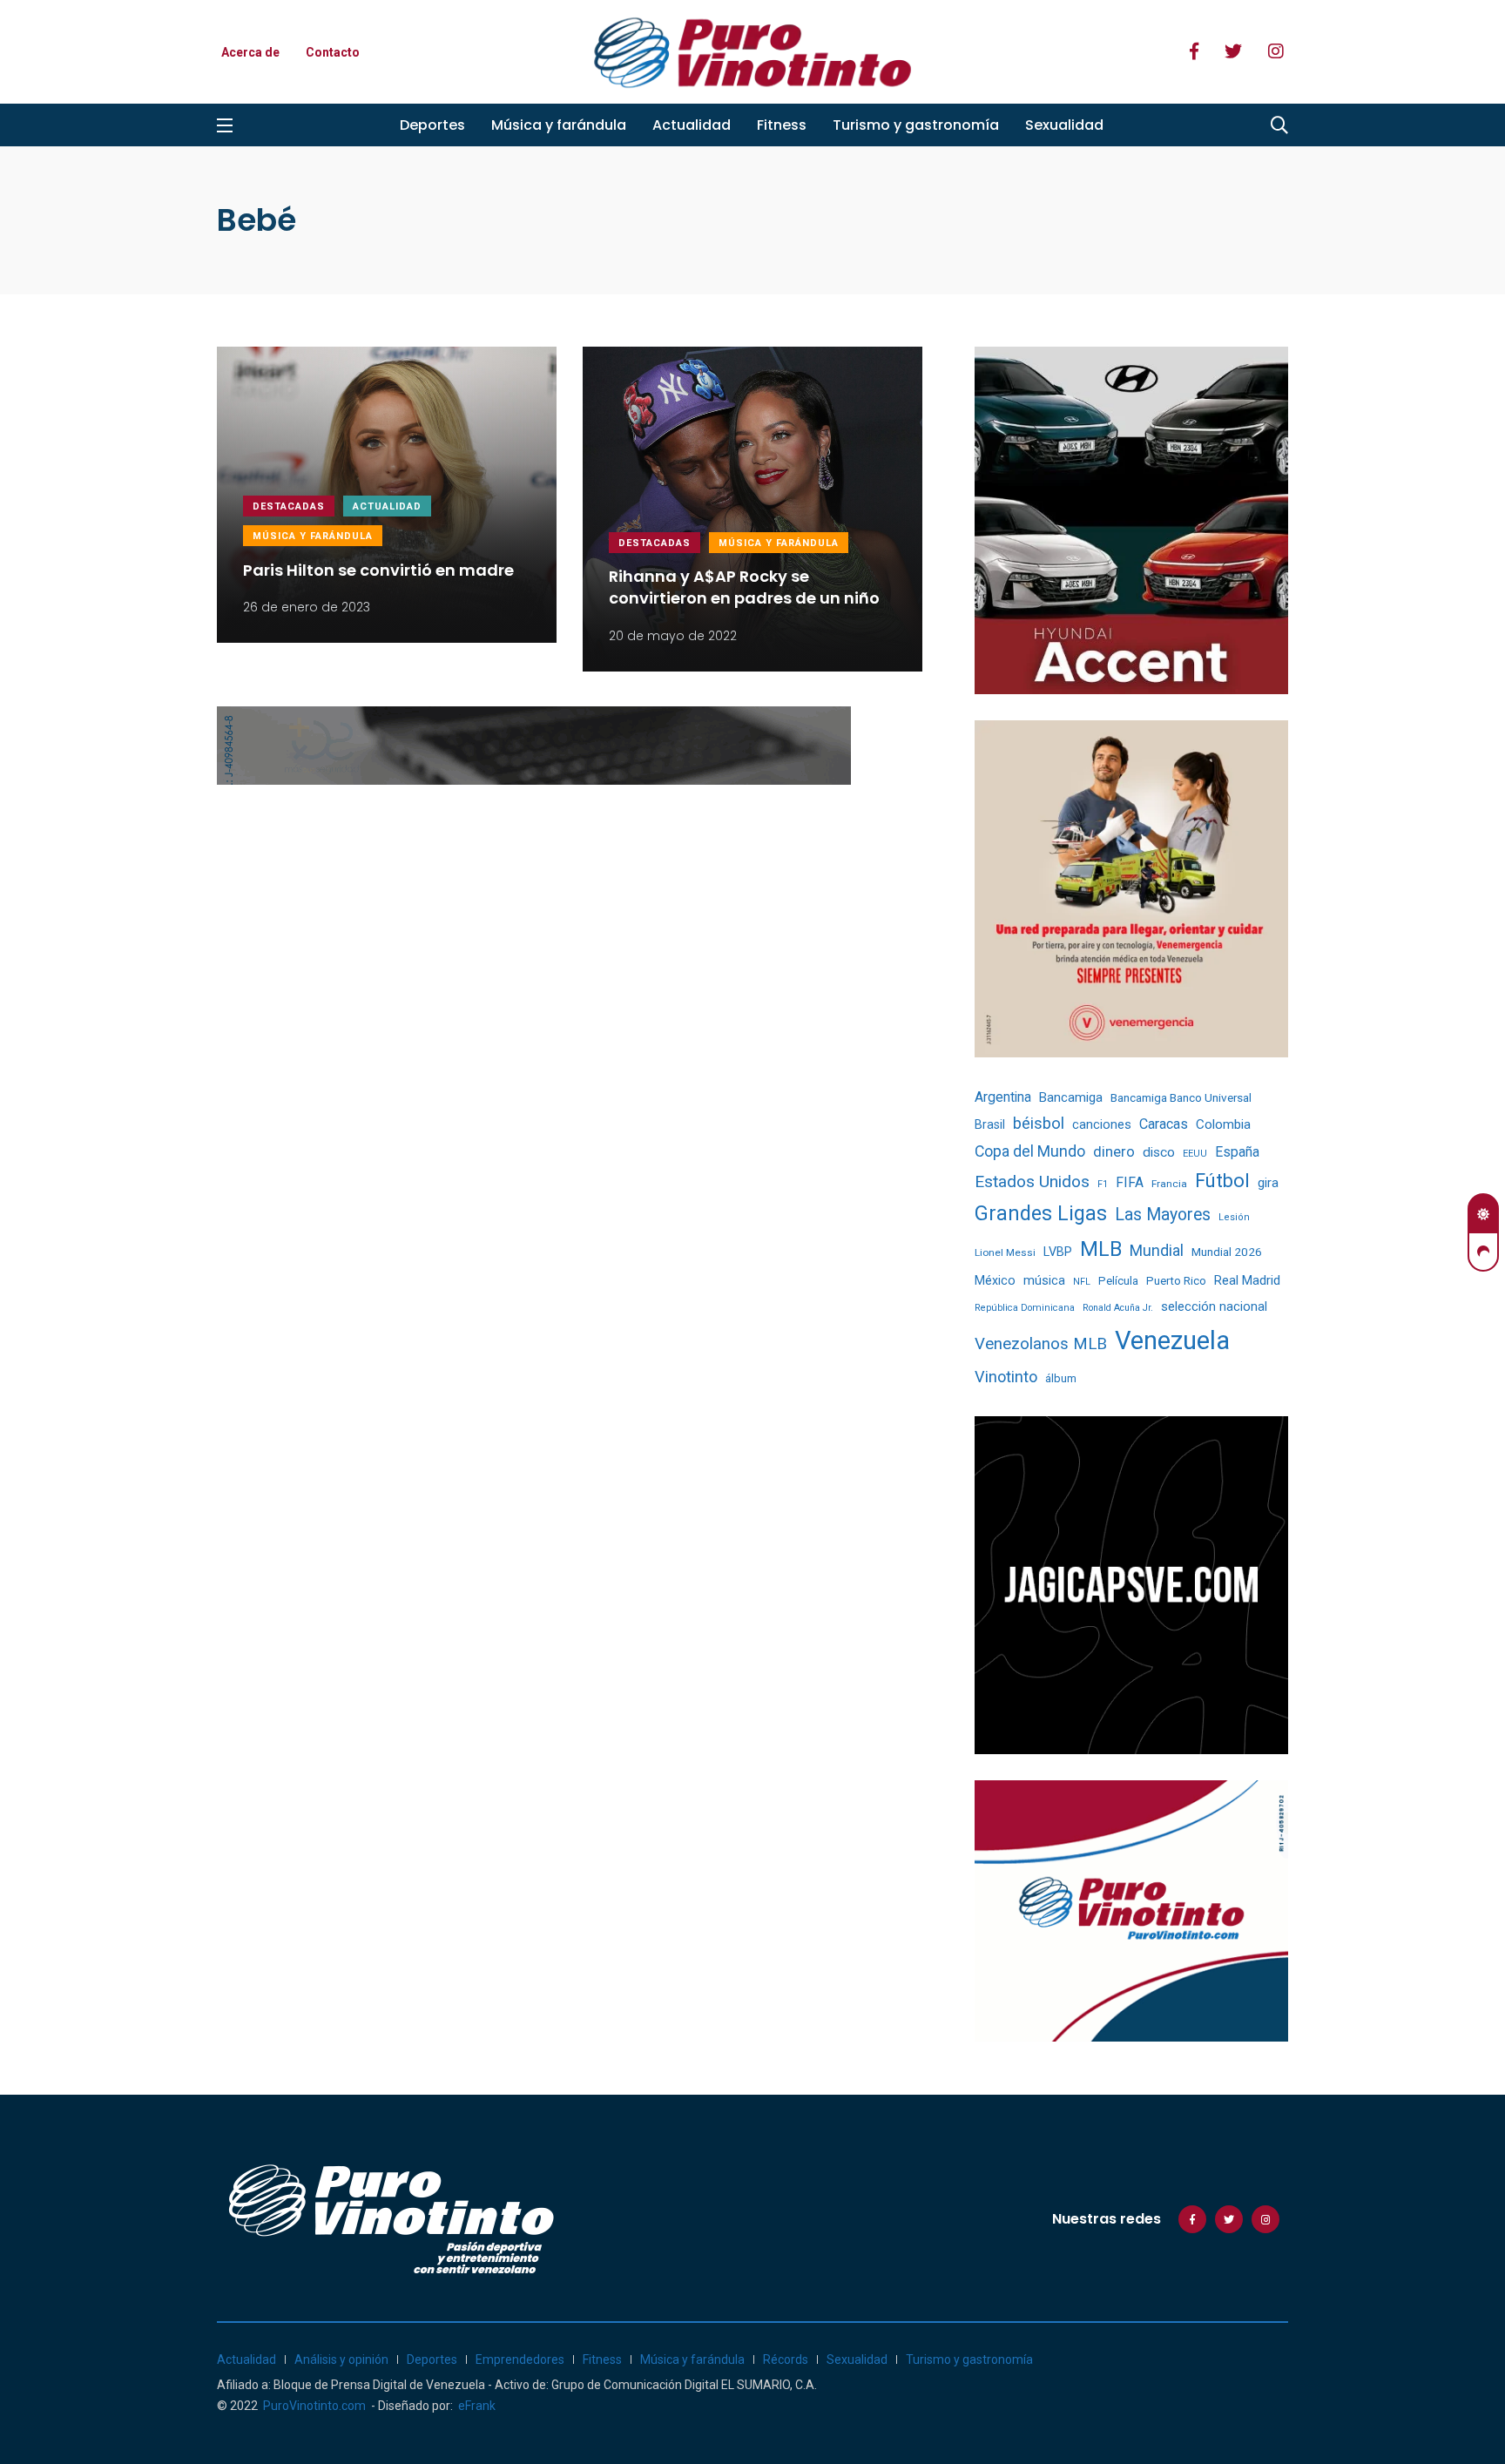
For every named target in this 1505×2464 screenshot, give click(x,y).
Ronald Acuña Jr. (1118, 1308)
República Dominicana (1025, 1308)
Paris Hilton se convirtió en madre (378, 570)
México (995, 1280)
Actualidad (692, 125)
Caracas (1164, 1124)
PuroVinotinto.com (314, 2406)
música (1044, 1281)
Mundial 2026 (1227, 1252)
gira (1268, 1183)
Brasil (990, 1124)
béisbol (1039, 1124)
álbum (1061, 1378)
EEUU (1195, 1154)
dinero (1114, 1152)
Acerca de (250, 52)
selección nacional (1214, 1306)
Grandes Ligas (1041, 1213)
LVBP (1058, 1252)
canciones (1102, 1125)
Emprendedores (520, 2359)
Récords (786, 2359)
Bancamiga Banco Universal (1181, 1097)
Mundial (1157, 1250)
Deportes (432, 125)
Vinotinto (1006, 1377)
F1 (1103, 1184)
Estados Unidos (1032, 1181)
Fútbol (1222, 1181)
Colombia (1223, 1124)
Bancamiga (1071, 1097)
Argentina (1003, 1097)
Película (1118, 1281)
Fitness (782, 125)
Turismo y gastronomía (916, 125)
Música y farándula (559, 125)
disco (1159, 1152)
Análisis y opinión (341, 2359)
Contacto (333, 52)
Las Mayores (1163, 1215)
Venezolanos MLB (1041, 1344)
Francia (1169, 1184)
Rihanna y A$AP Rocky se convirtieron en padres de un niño (744, 588)
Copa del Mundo (1030, 1151)
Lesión (1234, 1217)
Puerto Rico (1176, 1281)
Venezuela (1172, 1340)
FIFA (1130, 1182)
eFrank (477, 2406)
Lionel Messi (1005, 1252)
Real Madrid (1247, 1280)
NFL (1082, 1282)
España (1237, 1152)
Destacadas (289, 506)
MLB (1101, 1249)
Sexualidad (1064, 125)
